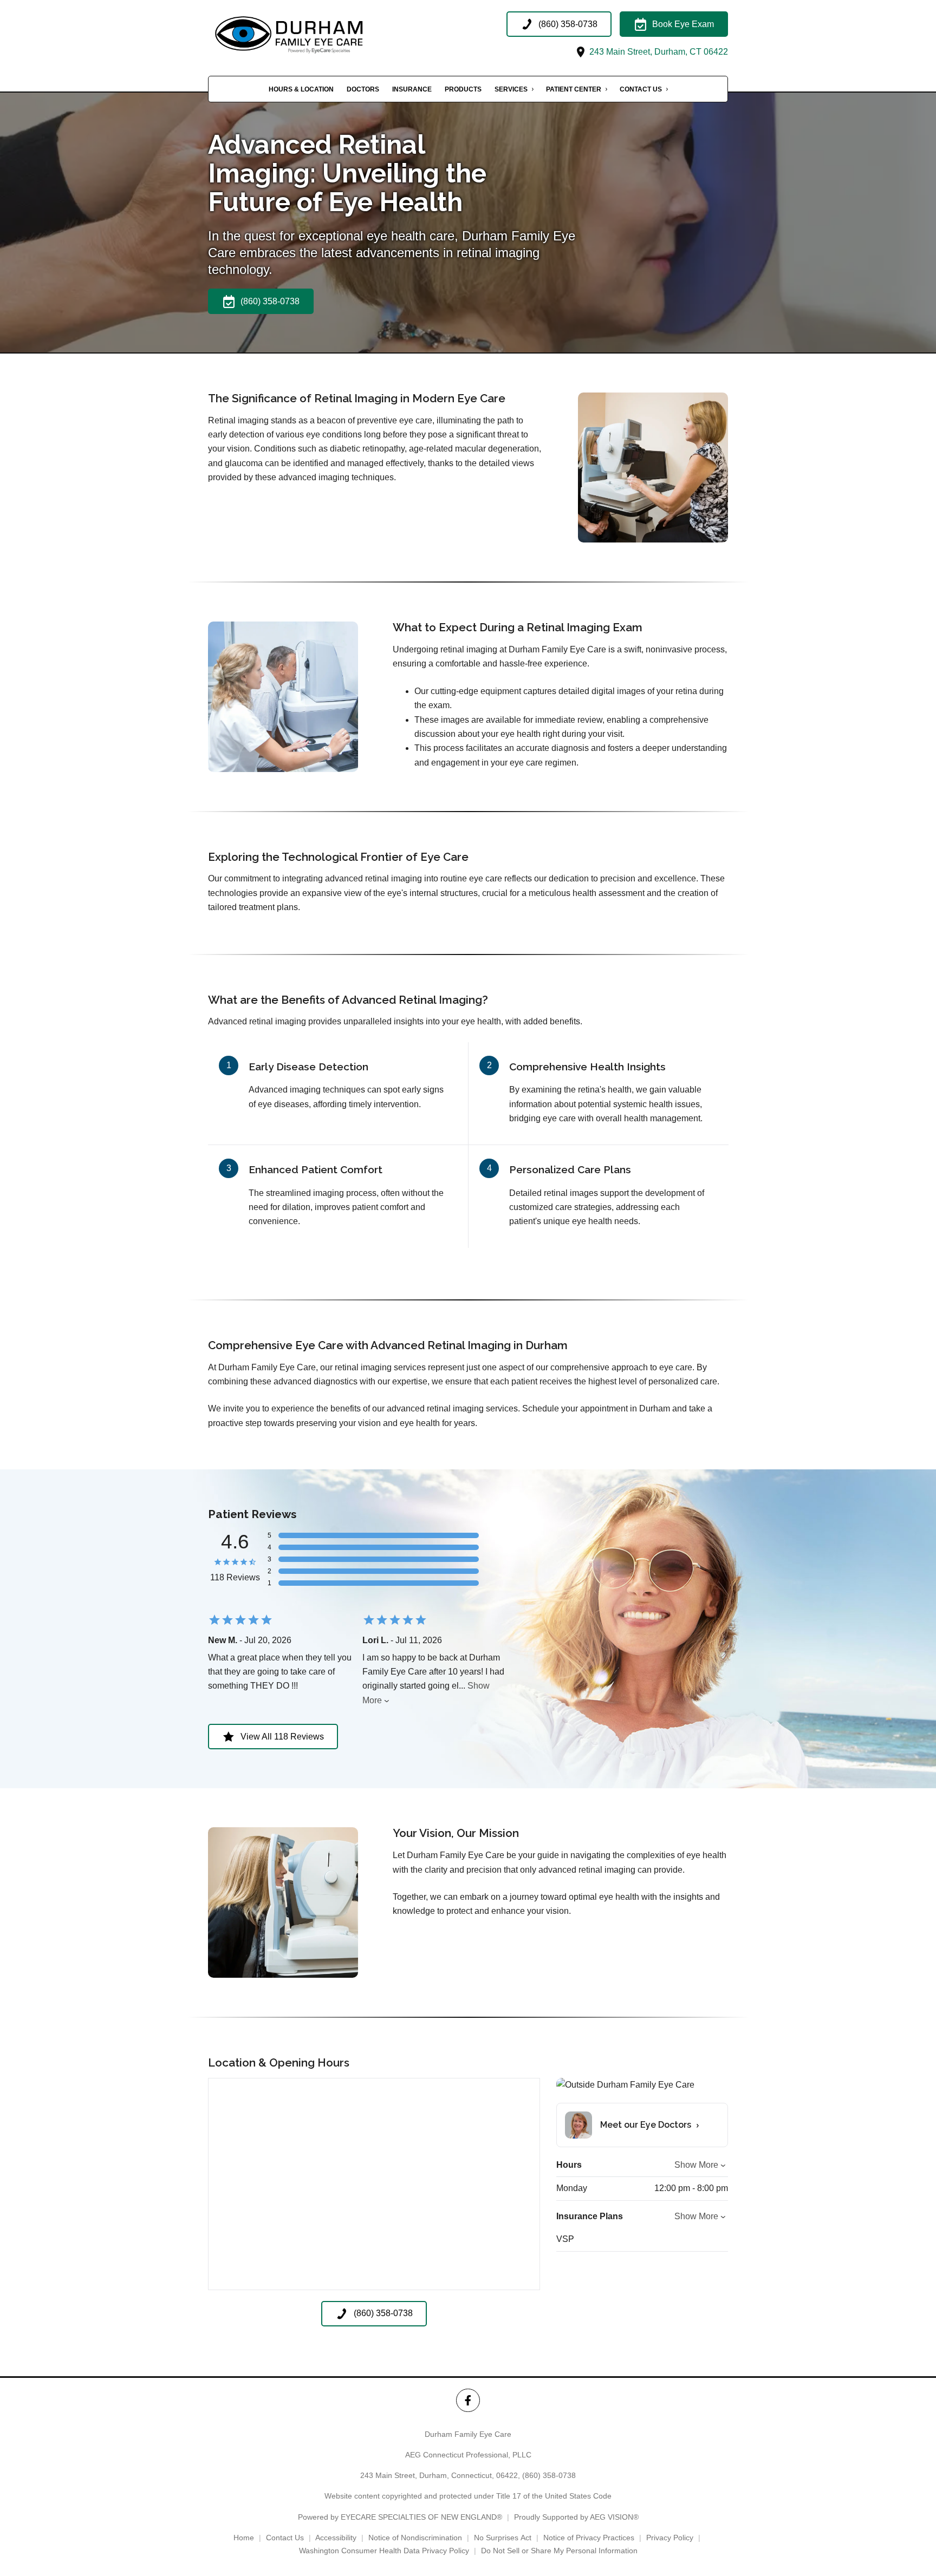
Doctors (363, 89)
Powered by (400, 2517)
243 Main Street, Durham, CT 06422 (658, 52)
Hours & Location (301, 89)
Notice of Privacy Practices (589, 2538)
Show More (696, 2165)
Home (244, 2538)
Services (511, 89)
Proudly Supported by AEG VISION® (576, 2517)
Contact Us (641, 89)
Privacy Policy (670, 2538)
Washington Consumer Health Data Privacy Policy (384, 2551)
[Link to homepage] (316, 35)
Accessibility (336, 2538)
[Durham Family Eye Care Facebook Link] (468, 2400)
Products (463, 89)
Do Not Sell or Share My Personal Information (559, 2551)
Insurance (412, 89)
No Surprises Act (503, 2538)
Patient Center (574, 89)
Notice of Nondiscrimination (415, 2538)
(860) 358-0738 (549, 2475)
